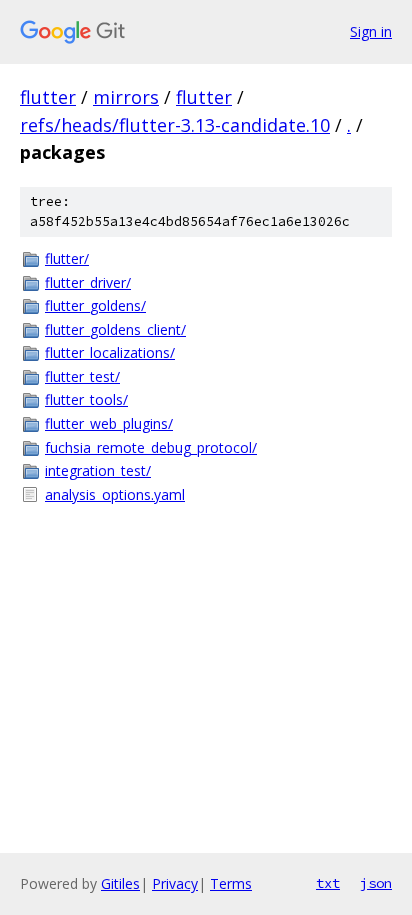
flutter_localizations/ (110, 352)
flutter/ (67, 258)
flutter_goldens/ (95, 305)
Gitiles (120, 883)
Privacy (175, 883)
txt (328, 883)
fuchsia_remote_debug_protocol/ (151, 447)
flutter (48, 97)
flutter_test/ (82, 376)
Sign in (371, 31)
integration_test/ (98, 470)
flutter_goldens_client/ (115, 329)
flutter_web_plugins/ (109, 423)
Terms (231, 883)
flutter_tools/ (86, 399)
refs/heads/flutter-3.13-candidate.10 (175, 125)
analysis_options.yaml (115, 494)
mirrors (126, 97)
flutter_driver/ (88, 282)
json (376, 883)
